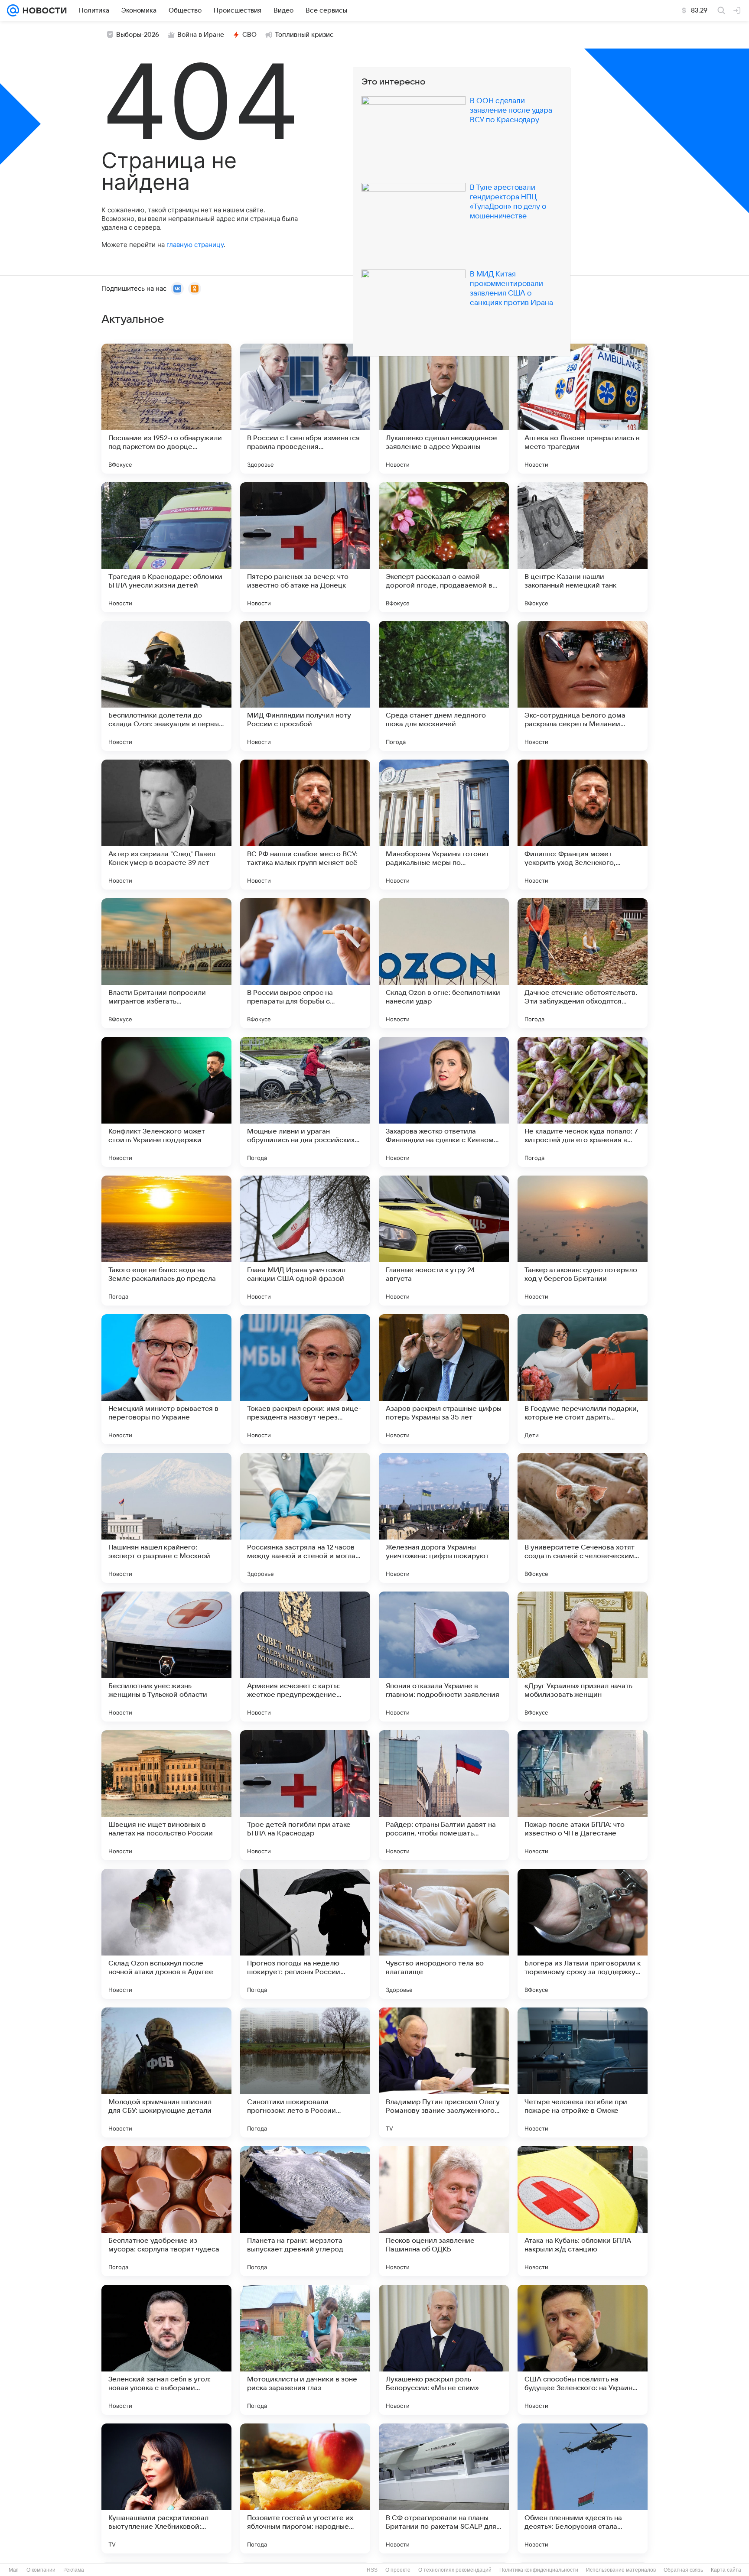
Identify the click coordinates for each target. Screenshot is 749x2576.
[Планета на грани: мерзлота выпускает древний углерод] (305, 2211)
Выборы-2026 (138, 35)
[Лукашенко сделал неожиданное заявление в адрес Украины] (444, 409)
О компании (41, 2570)
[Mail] (13, 10)
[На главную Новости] (43, 10)
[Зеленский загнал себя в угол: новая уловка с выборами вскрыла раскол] (166, 2350)
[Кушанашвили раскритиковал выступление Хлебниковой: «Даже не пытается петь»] (166, 2488)
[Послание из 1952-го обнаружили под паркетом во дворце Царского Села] (166, 409)
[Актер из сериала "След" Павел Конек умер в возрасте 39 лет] (166, 825)
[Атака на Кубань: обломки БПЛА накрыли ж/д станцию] (583, 2211)
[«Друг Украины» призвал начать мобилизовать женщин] (583, 1657)
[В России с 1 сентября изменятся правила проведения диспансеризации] (305, 409)
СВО (249, 35)
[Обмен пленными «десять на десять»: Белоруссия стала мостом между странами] (583, 2488)
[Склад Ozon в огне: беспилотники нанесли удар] (444, 963)
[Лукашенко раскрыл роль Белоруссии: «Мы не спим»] (444, 2350)
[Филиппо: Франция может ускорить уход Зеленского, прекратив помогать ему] (583, 825)
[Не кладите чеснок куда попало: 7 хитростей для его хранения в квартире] (583, 1102)
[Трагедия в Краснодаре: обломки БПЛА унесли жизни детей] (166, 547)
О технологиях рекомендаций (455, 2570)
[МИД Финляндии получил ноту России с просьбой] (305, 686)
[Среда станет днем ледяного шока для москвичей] (444, 686)
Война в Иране (201, 35)
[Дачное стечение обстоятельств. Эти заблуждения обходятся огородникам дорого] (583, 963)
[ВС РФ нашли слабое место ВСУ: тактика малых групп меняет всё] (305, 825)
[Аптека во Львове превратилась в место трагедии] (583, 409)
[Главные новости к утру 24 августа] (444, 1241)
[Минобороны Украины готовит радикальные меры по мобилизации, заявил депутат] (444, 825)
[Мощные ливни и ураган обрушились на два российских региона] (305, 1102)
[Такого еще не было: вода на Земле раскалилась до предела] (166, 1241)
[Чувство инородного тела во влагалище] (444, 1934)
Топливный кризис (304, 35)
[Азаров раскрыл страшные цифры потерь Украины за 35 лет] (444, 1379)
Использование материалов (621, 2570)
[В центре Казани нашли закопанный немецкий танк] (583, 547)
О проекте (398, 2570)
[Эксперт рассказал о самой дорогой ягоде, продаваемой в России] (444, 547)
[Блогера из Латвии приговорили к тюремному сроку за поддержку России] (583, 1934)
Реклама (74, 2570)
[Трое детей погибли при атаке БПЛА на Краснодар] (305, 1795)
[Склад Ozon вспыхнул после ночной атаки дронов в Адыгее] (166, 1934)
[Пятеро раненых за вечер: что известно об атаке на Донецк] (305, 547)
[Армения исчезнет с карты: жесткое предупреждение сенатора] (305, 1657)
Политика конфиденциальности (539, 2570)
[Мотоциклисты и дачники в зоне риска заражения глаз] (305, 2350)
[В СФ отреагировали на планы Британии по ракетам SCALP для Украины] (444, 2488)
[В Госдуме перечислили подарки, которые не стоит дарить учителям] (583, 1379)
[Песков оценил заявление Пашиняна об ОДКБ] (444, 2211)
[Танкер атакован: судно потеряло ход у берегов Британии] (583, 1241)
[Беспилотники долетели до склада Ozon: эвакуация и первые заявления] (166, 686)
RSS (372, 2570)
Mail (14, 2570)
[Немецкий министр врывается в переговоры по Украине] (166, 1379)
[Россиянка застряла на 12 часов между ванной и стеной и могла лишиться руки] (305, 1518)
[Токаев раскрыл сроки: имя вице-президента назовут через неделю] (305, 1379)
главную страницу (195, 245)
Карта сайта (726, 2570)
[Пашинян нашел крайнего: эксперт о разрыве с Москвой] (166, 1518)
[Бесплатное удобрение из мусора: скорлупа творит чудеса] (166, 2211)
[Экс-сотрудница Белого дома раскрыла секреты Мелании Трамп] (583, 686)
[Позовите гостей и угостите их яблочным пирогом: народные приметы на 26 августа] (305, 2488)
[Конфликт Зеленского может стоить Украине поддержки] (166, 1102)
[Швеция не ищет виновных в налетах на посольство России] (166, 1795)
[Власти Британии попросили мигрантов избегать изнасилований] (166, 963)
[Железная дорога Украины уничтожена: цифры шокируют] (444, 1518)
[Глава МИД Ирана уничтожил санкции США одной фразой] (305, 1241)
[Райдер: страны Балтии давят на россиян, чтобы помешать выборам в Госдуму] (444, 1795)
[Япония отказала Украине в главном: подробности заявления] (444, 1657)
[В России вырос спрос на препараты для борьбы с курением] (305, 963)
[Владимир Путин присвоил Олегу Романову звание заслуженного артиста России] (444, 2072)
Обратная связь (683, 2570)
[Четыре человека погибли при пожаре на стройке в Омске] (583, 2072)
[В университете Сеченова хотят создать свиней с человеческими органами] (583, 1518)
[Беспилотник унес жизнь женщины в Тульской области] (166, 1657)
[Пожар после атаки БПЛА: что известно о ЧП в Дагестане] (583, 1795)
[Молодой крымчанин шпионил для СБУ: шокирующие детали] (166, 2072)
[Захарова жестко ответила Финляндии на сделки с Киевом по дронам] (444, 1102)
